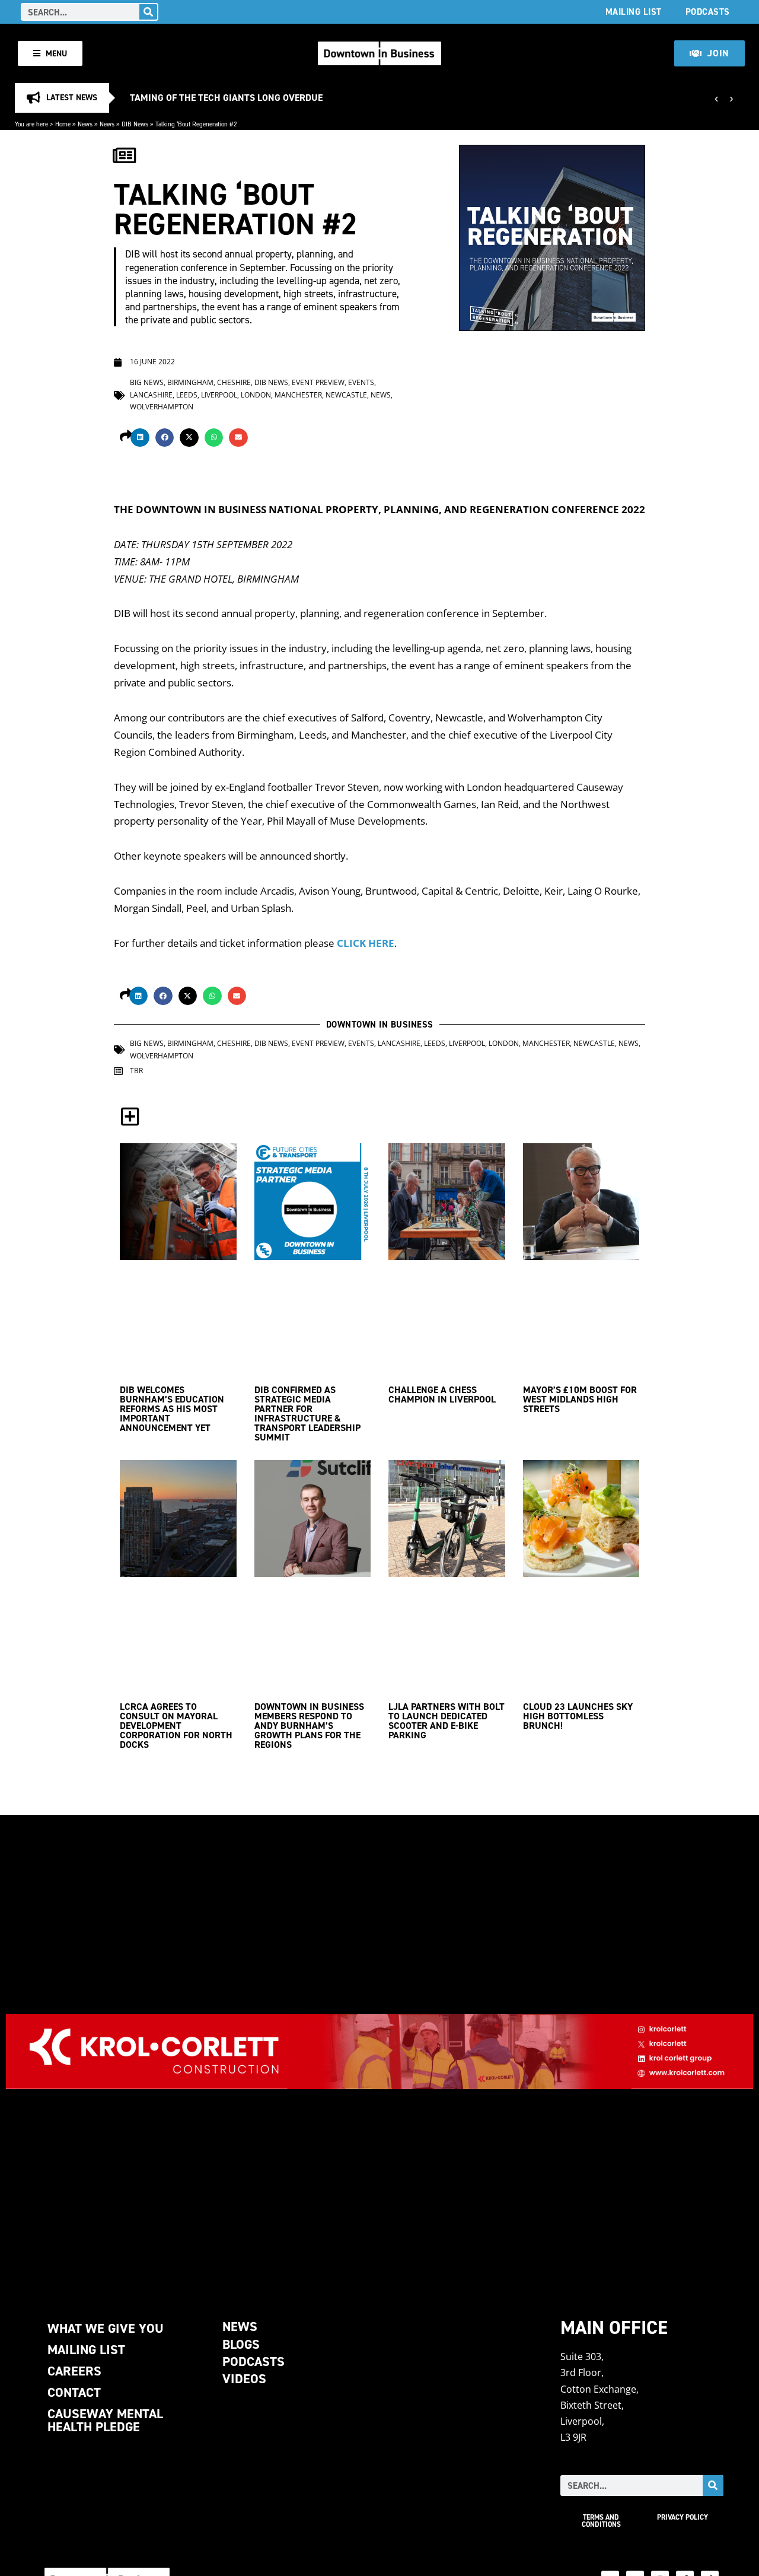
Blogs (241, 2344)
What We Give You (106, 2328)
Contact (74, 2392)
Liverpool (219, 395)
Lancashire (151, 395)
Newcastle (346, 395)
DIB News (135, 124)
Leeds (187, 395)
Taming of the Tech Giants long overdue (226, 98)
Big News (147, 382)
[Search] (148, 12)
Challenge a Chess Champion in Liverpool (442, 1394)
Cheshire (234, 382)
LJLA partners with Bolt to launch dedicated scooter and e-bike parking (447, 1721)
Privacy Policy (683, 2517)
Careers (74, 2371)
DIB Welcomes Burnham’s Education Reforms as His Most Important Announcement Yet (172, 1409)
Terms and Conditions (601, 2521)
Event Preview (318, 382)
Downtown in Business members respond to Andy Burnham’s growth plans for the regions (309, 1726)
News (85, 124)
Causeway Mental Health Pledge (105, 2420)
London (256, 395)
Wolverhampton (162, 407)
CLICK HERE (366, 943)
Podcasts (708, 12)
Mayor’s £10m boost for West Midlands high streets (580, 1399)
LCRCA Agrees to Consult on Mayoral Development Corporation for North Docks (176, 1726)
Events (361, 382)
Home (63, 124)
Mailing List (634, 12)
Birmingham (190, 382)
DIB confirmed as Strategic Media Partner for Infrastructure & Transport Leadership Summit (307, 1413)
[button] (140, 438)
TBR (136, 1071)
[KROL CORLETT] (379, 2052)
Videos (244, 2379)
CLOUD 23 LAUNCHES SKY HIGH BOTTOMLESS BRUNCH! (578, 1716)
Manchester (298, 395)
